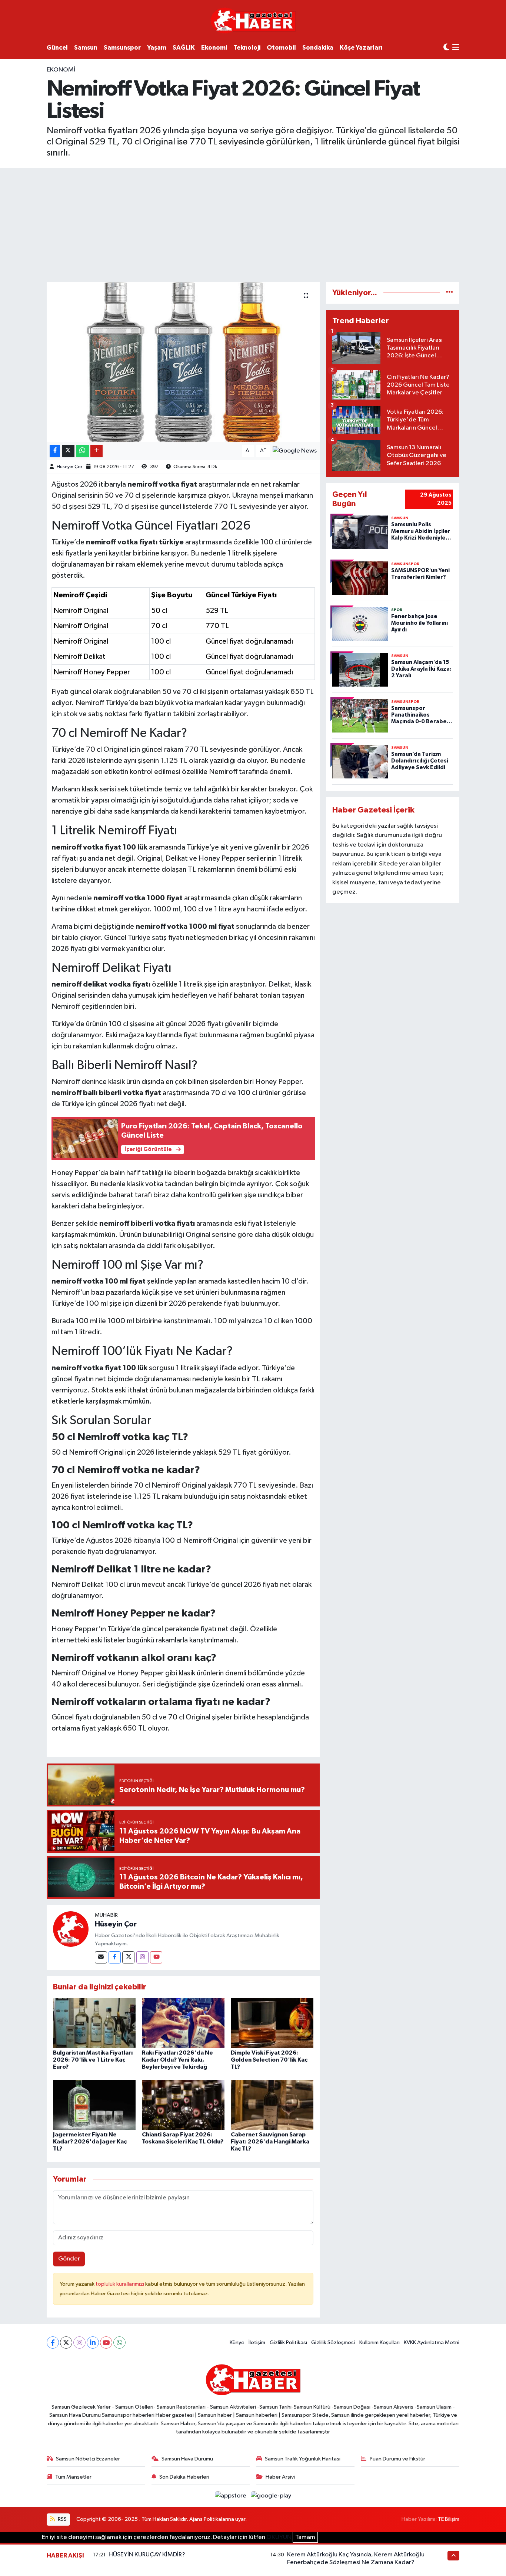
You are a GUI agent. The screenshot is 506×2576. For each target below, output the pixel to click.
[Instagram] (142, 1957)
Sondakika (318, 48)
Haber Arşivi (280, 2477)
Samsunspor (122, 48)
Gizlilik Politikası (288, 2343)
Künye (237, 2343)
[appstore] (231, 2496)
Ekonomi (214, 48)
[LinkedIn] (93, 2343)
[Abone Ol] (295, 451)
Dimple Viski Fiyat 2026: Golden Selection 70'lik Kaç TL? (269, 2060)
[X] (66, 2343)
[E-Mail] (101, 1957)
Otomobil (281, 48)
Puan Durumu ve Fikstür (397, 2459)
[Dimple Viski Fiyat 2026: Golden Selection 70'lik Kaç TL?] (272, 2023)
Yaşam (157, 48)
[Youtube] (156, 1957)
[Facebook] (115, 1957)
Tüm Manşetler (73, 2477)
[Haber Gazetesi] (253, 20)
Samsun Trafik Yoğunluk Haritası (303, 2459)
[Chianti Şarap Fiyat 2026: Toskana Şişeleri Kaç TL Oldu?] (183, 2105)
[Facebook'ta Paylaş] (55, 451)
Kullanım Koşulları (379, 2343)
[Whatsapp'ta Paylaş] (82, 451)
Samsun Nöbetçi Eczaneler (88, 2459)
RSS (62, 2519)
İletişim (257, 2343)
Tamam (305, 2537)
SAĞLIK (184, 48)
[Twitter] (128, 1957)
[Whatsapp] (119, 2343)
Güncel (57, 48)
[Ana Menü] (456, 48)
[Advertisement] (253, 224)
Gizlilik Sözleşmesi (333, 2343)
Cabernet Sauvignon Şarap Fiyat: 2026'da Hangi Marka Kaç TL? (270, 2142)
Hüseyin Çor (69, 467)
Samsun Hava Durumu (187, 2459)
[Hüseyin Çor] (71, 1929)
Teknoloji (247, 48)
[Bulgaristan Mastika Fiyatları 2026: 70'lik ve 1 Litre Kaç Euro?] (94, 2023)
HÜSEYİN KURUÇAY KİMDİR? (147, 2555)
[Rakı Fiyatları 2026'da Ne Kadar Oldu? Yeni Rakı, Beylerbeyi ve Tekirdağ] (183, 2023)
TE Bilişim (449, 2519)
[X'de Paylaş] (68, 451)
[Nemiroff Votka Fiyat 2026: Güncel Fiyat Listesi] (183, 362)
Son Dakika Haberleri (184, 2477)
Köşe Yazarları (361, 48)
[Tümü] (450, 293)
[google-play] (271, 2496)
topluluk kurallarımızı (120, 2284)
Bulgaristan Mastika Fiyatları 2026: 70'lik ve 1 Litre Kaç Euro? (93, 2060)
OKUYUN (279, 2537)
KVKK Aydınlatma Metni (432, 2343)
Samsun (86, 48)
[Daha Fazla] (96, 451)
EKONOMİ (61, 70)
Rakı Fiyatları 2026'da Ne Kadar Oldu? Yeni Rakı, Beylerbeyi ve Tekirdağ (177, 2060)
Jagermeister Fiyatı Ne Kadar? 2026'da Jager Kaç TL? (90, 2142)
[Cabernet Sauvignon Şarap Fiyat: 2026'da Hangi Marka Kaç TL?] (272, 2105)
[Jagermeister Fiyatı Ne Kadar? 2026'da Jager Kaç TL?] (94, 2105)
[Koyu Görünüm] (446, 48)
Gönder (69, 2259)
